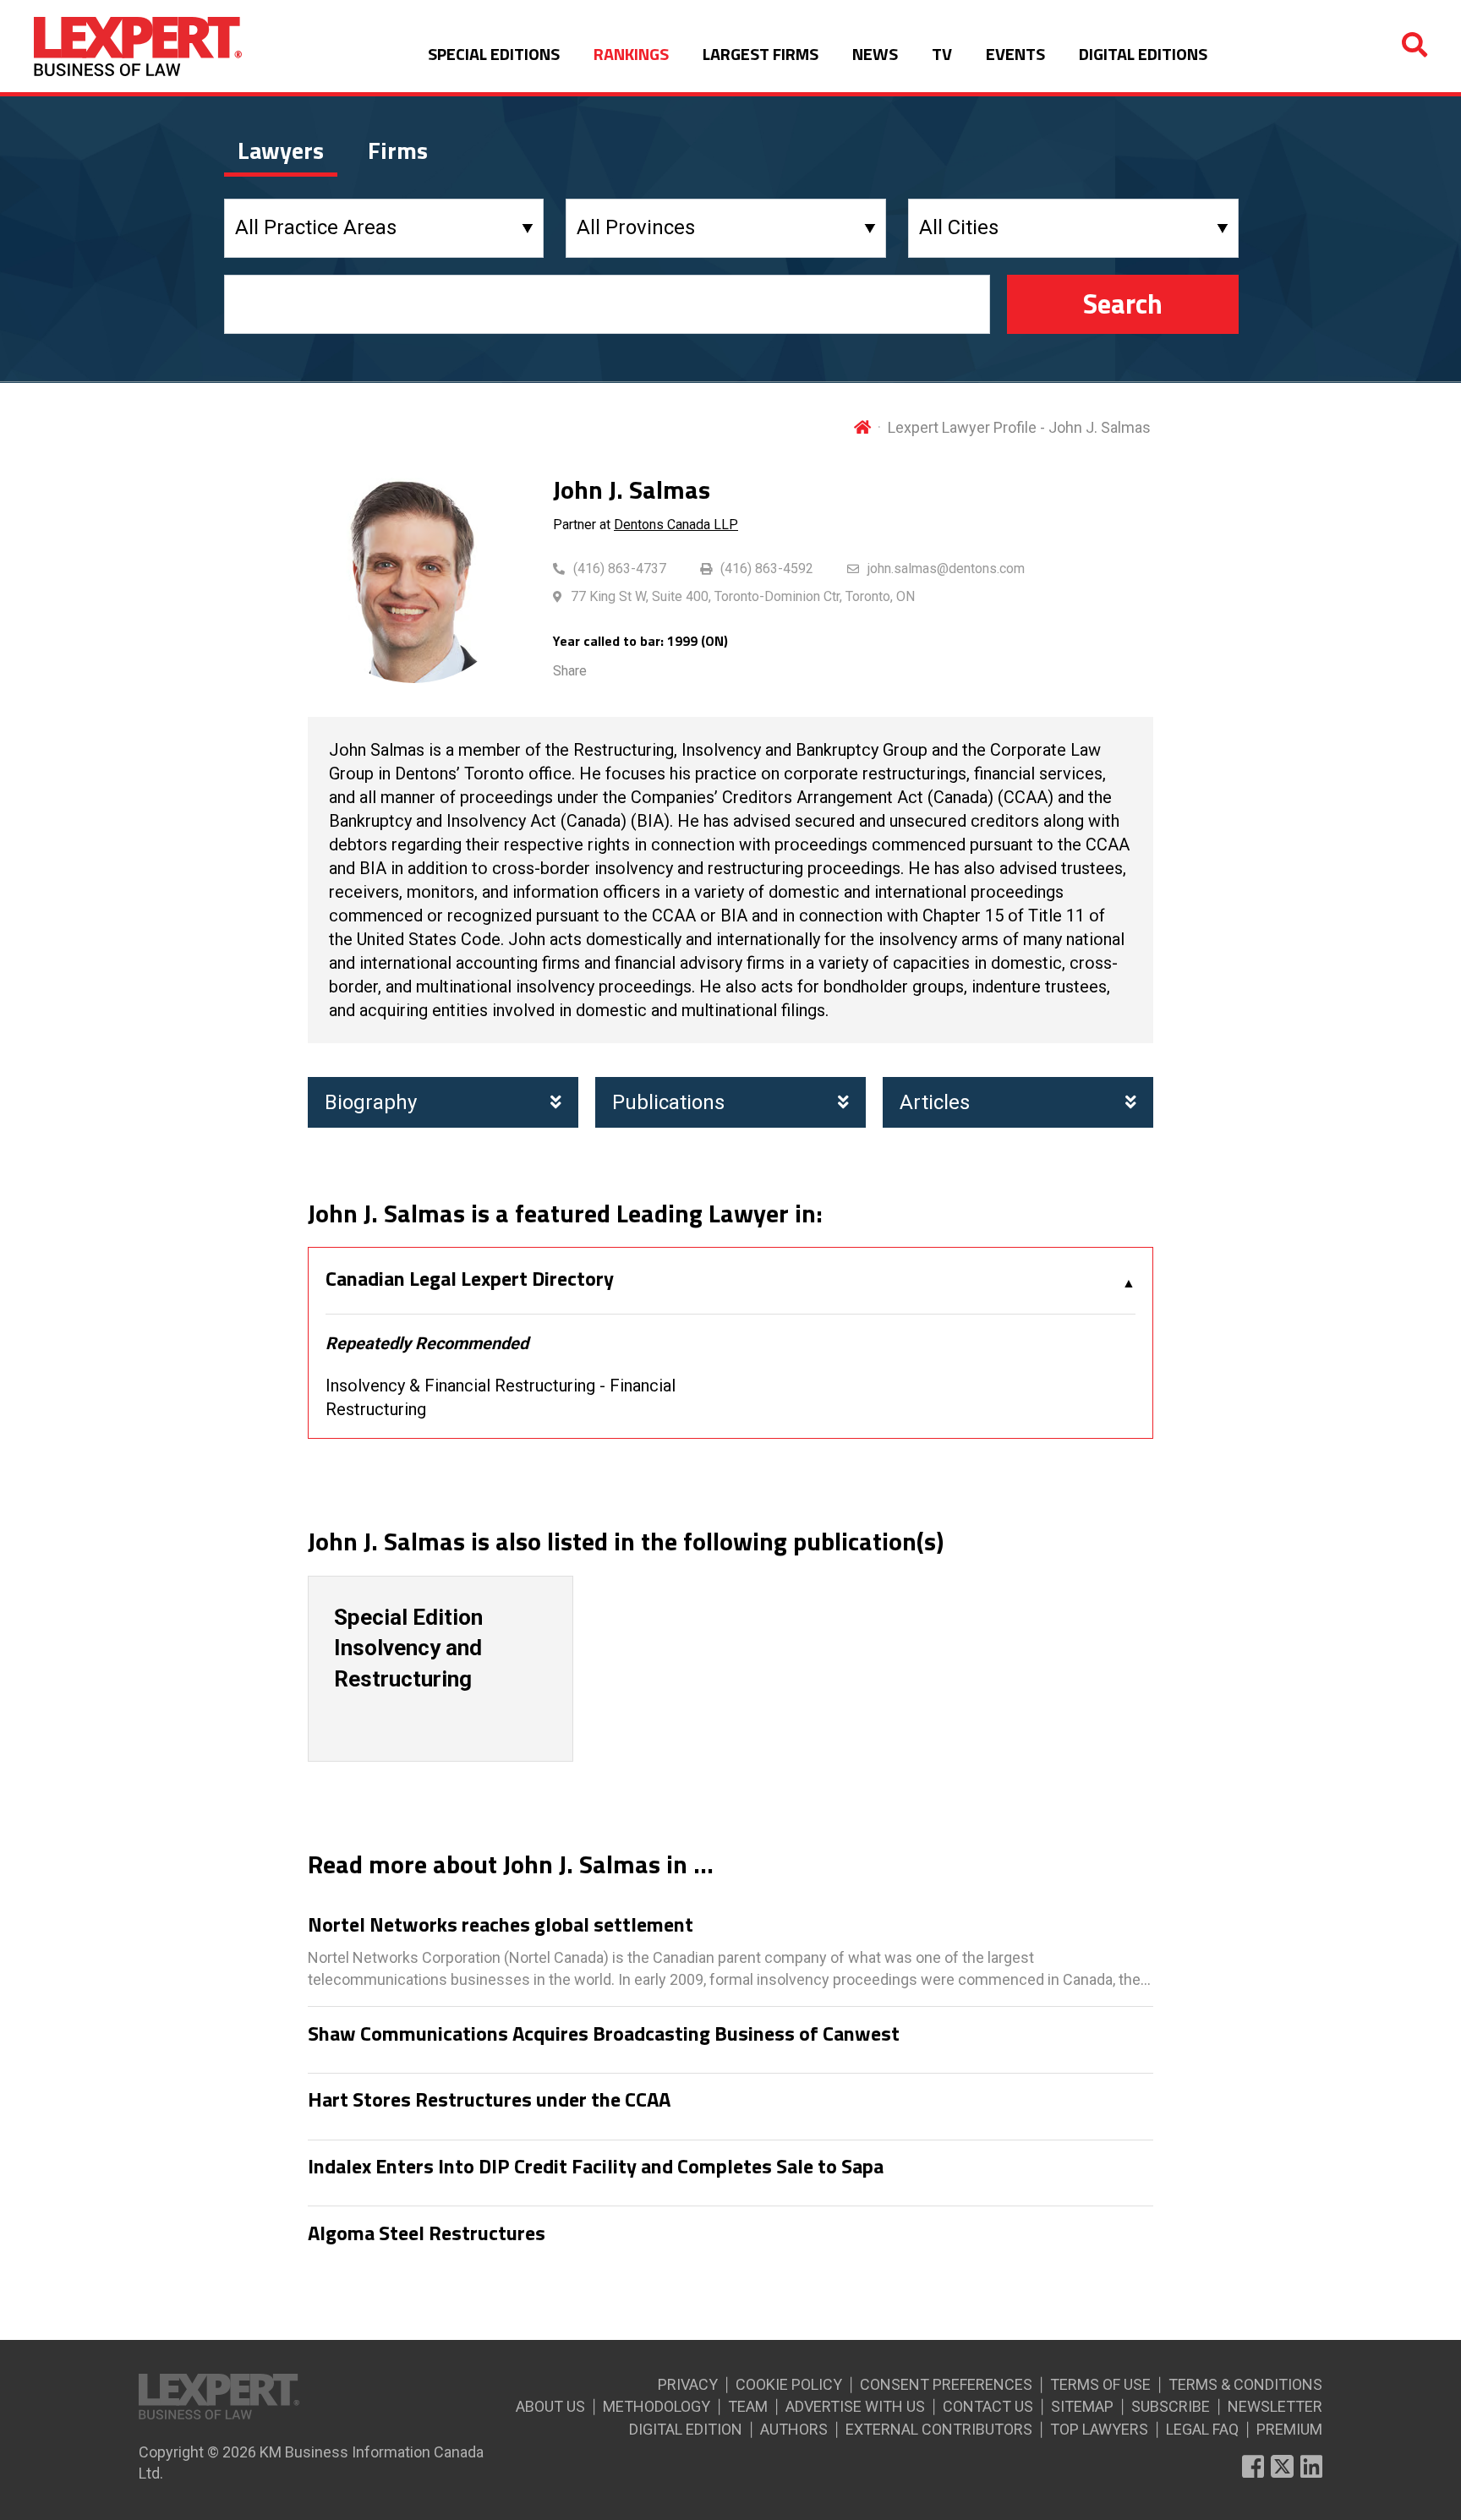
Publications (668, 1102)
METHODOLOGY (657, 2406)
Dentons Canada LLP (676, 525)
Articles (935, 1102)
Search (1123, 303)
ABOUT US (550, 2406)
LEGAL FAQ (1202, 2429)
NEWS (875, 54)
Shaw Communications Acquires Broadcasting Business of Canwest (604, 2034)
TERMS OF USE (1100, 2384)
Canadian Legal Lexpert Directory (470, 1279)
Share (570, 671)
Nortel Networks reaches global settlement (501, 1925)
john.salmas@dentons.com (946, 569)
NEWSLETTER (1275, 2406)
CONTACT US (988, 2406)
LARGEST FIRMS (761, 54)
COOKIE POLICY (789, 2384)
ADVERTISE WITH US (855, 2406)
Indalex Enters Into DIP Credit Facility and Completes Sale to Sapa (596, 2167)
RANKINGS (631, 54)
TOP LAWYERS (1099, 2429)
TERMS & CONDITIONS (1245, 2384)
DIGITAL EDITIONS (1143, 54)
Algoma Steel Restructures (427, 2233)
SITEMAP (1082, 2406)
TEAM (748, 2406)
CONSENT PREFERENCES (946, 2384)
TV (942, 54)
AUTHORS (794, 2429)
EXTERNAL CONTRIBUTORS (939, 2429)
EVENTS (1015, 54)
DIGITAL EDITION (686, 2429)
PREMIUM (1289, 2429)
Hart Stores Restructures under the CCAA (489, 2100)
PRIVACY (688, 2384)
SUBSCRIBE (1171, 2406)
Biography (371, 1102)
